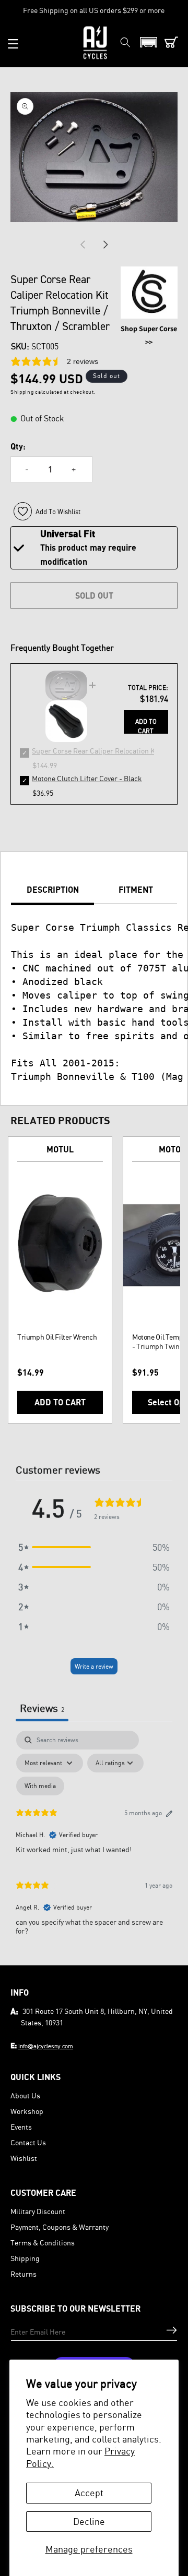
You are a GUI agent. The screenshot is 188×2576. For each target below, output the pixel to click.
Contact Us (28, 2142)
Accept (89, 2493)
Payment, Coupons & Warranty (60, 2227)
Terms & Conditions (43, 2243)
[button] (13, 44)
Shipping (25, 2258)
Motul (60, 1149)
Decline (89, 2521)
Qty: (18, 446)
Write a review (94, 1666)
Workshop (27, 2111)
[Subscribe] (172, 2330)
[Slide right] (105, 245)
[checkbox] (40, 1786)
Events (21, 2127)
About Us (25, 2095)
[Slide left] (83, 245)
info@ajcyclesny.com (46, 2046)
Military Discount (38, 2211)
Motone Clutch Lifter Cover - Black (87, 778)
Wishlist (24, 2158)
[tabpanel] (94, 1837)
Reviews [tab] (42, 1708)
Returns (23, 2274)
